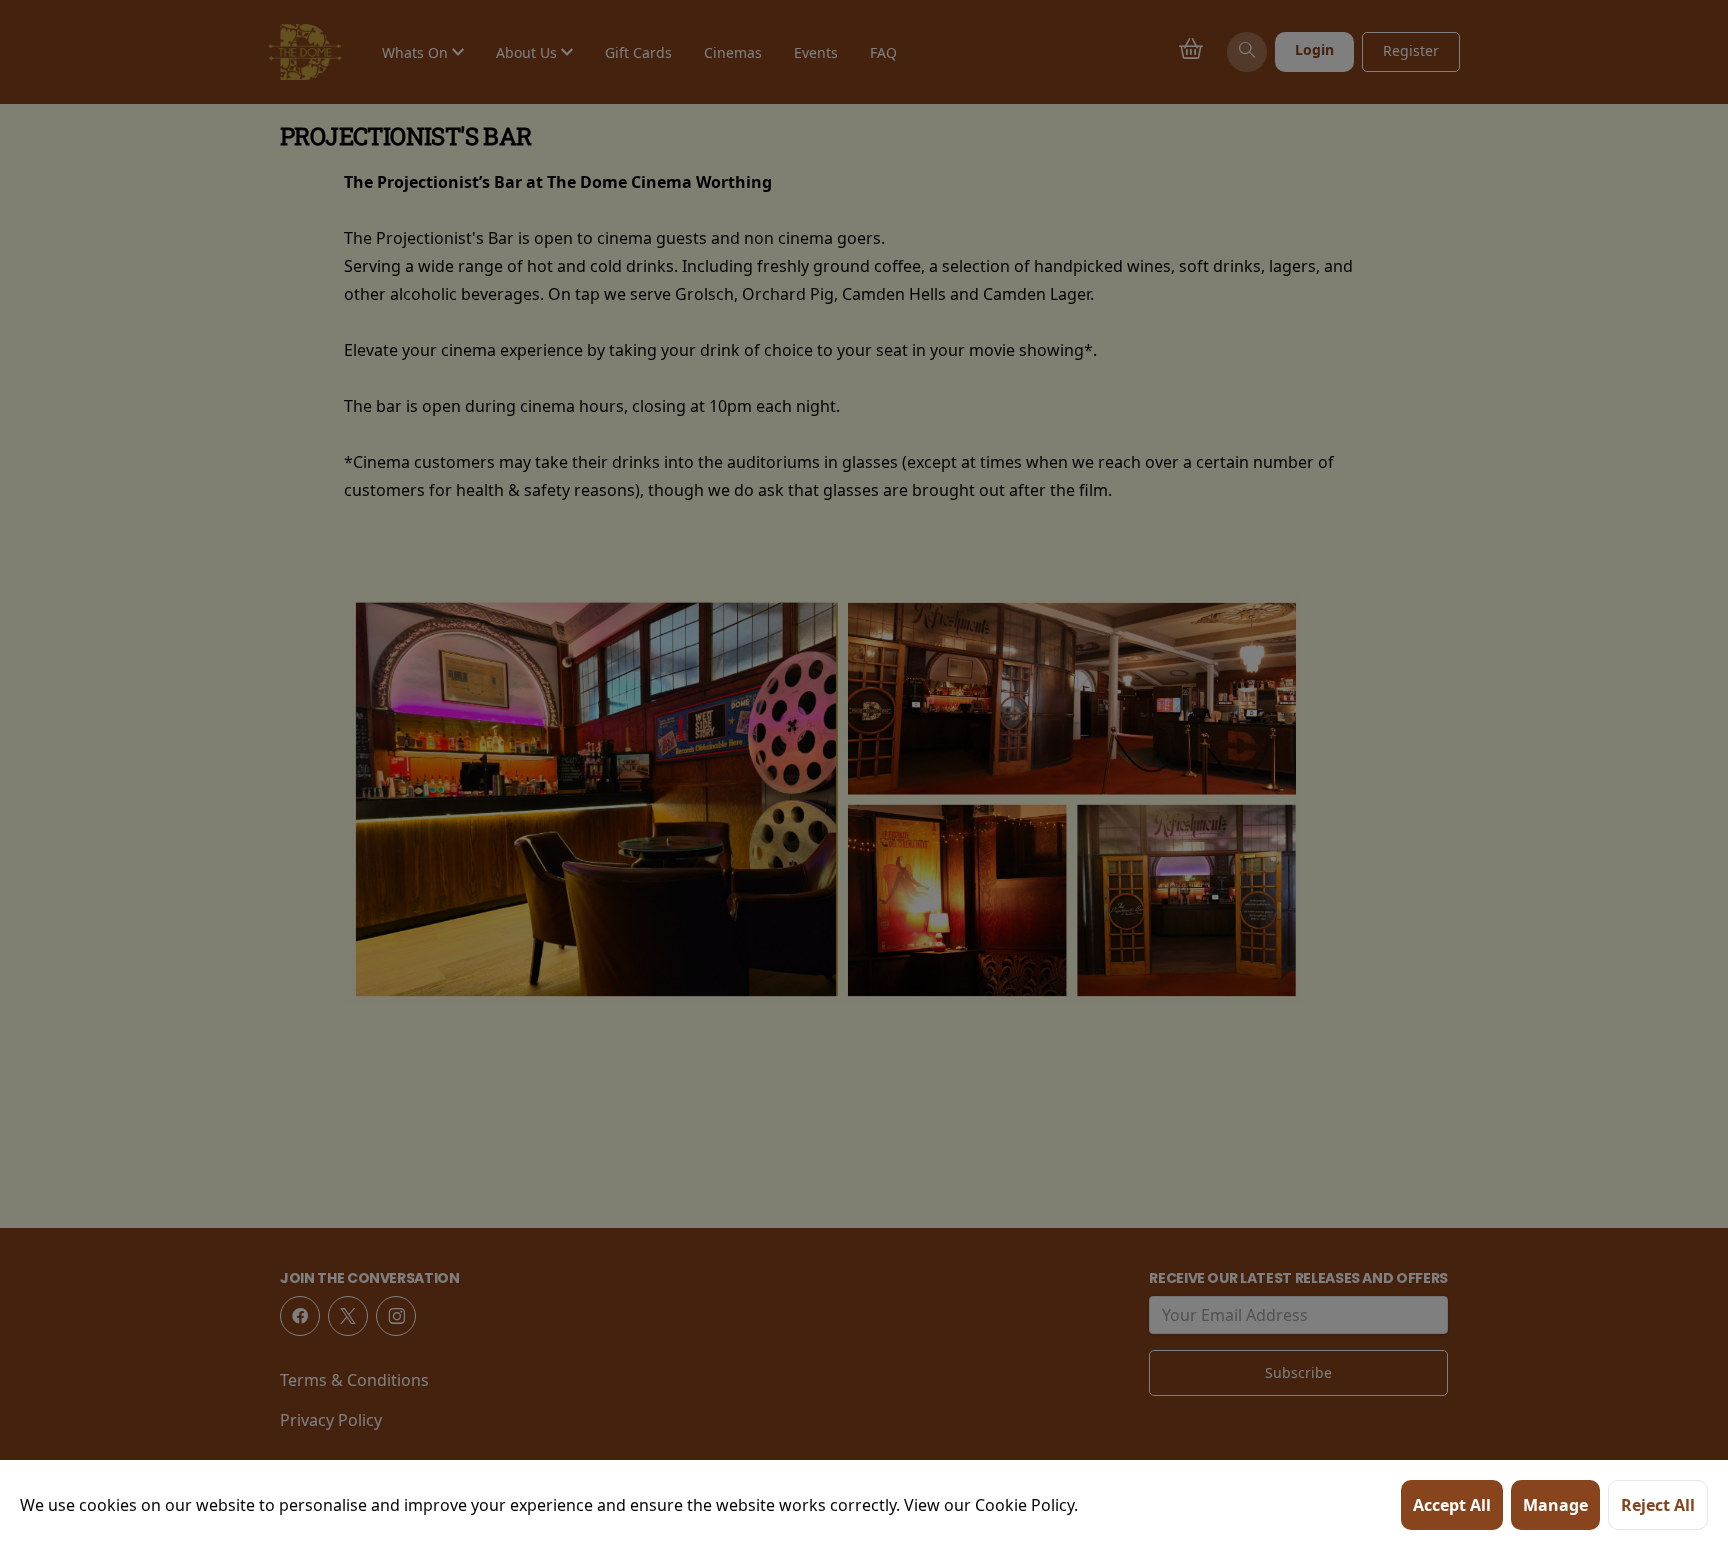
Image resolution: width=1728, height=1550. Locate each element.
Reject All (1658, 1505)
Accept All (1452, 1505)
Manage (1555, 1505)
